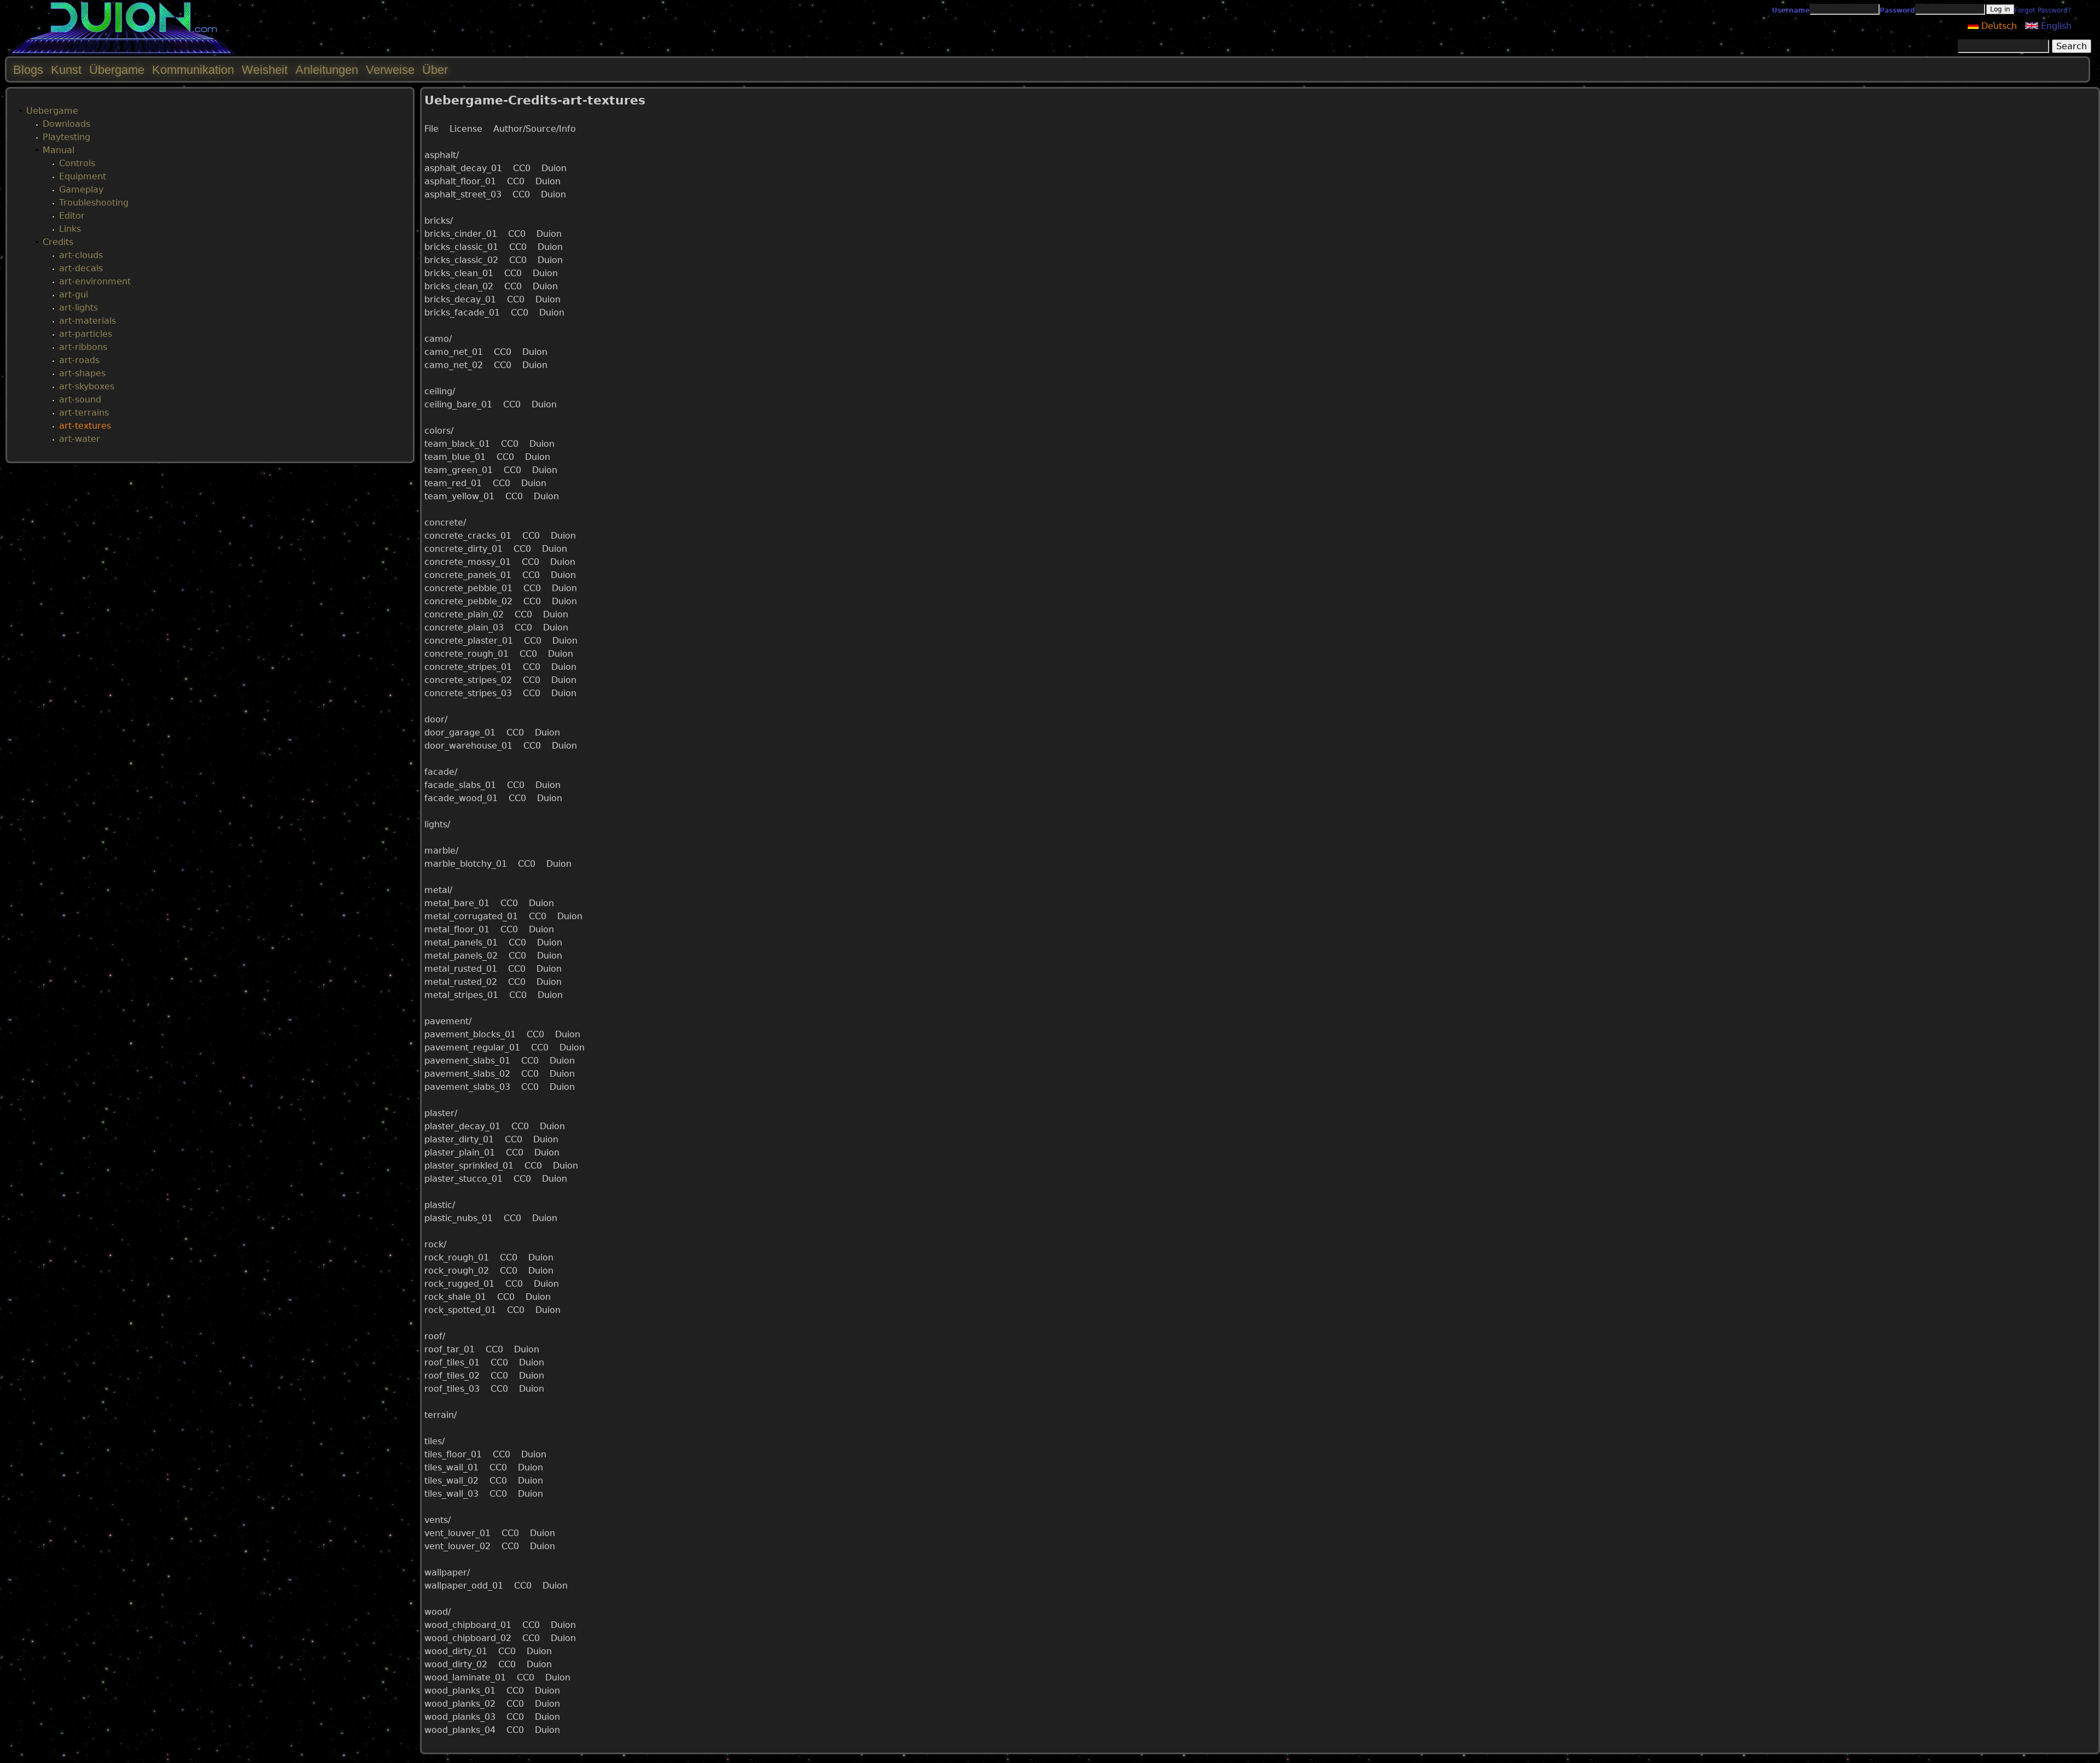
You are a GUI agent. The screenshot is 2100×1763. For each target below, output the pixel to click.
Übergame (117, 70)
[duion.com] (122, 53)
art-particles (86, 334)
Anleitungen (327, 70)
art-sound (80, 399)
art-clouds (81, 255)
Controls (77, 163)
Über (435, 70)
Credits (58, 242)
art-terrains (84, 413)
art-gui (74, 294)
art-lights (78, 308)
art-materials (87, 321)
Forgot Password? (2043, 10)
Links (70, 229)
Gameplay (81, 189)
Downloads (66, 124)
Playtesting (66, 137)
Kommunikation (193, 70)
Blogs (28, 70)
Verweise (390, 70)
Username (1791, 10)
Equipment (83, 176)
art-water (80, 439)
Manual (59, 150)
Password (1897, 10)
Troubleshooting (94, 203)
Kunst (66, 70)
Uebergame (52, 111)
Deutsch (1998, 26)
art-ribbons (83, 347)
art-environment (95, 281)
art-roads (79, 360)
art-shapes (82, 373)
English (2055, 26)
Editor (72, 216)
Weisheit (265, 70)
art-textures (85, 426)
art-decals (81, 268)
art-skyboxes (87, 386)
